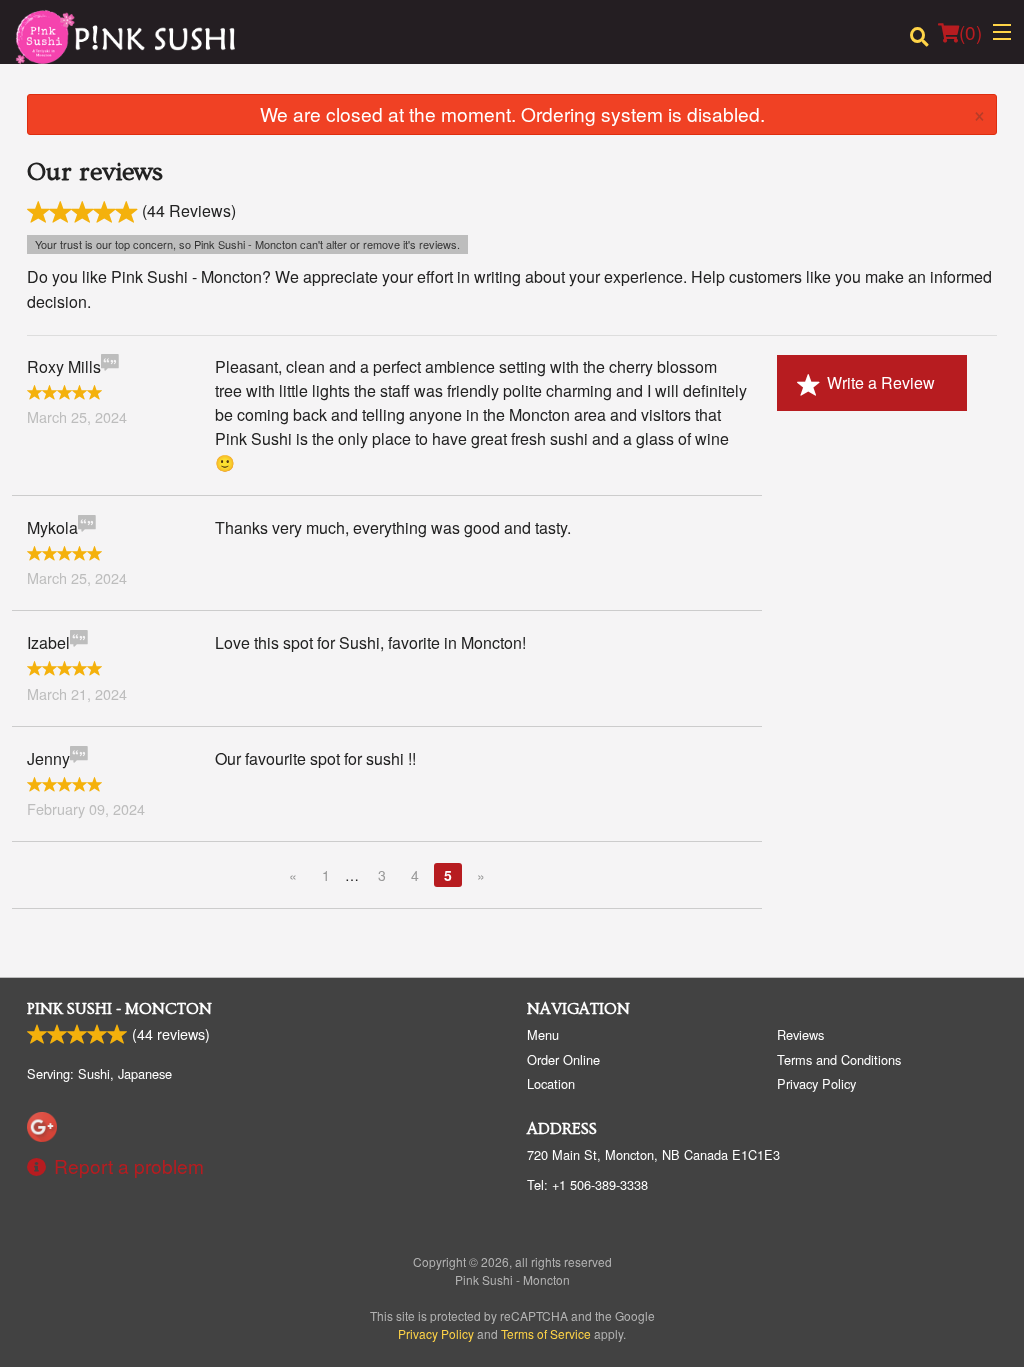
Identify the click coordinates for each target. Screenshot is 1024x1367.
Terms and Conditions (839, 1059)
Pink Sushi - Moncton (119, 1009)
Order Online (563, 1059)
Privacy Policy (816, 1083)
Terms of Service (546, 1333)
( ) (970, 31)
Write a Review (881, 382)
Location (551, 1083)
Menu (543, 1034)
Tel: (587, 1184)
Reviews (800, 1034)
